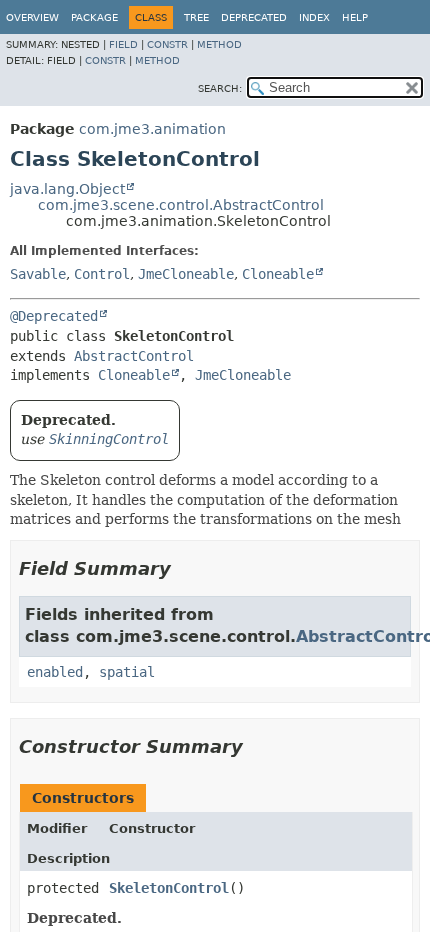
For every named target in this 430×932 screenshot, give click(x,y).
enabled (55, 672)
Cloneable (278, 274)
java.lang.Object (67, 189)
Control (102, 274)
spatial (127, 672)
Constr (167, 44)
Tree (196, 17)
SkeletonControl (169, 888)
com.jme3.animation (152, 129)
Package (94, 17)
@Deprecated (54, 316)
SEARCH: (220, 88)
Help (355, 17)
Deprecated (254, 17)
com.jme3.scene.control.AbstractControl (181, 205)
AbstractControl (134, 356)
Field (123, 44)
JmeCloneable (186, 274)
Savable (38, 274)
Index (314, 17)
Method (219, 44)
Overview (32, 17)
